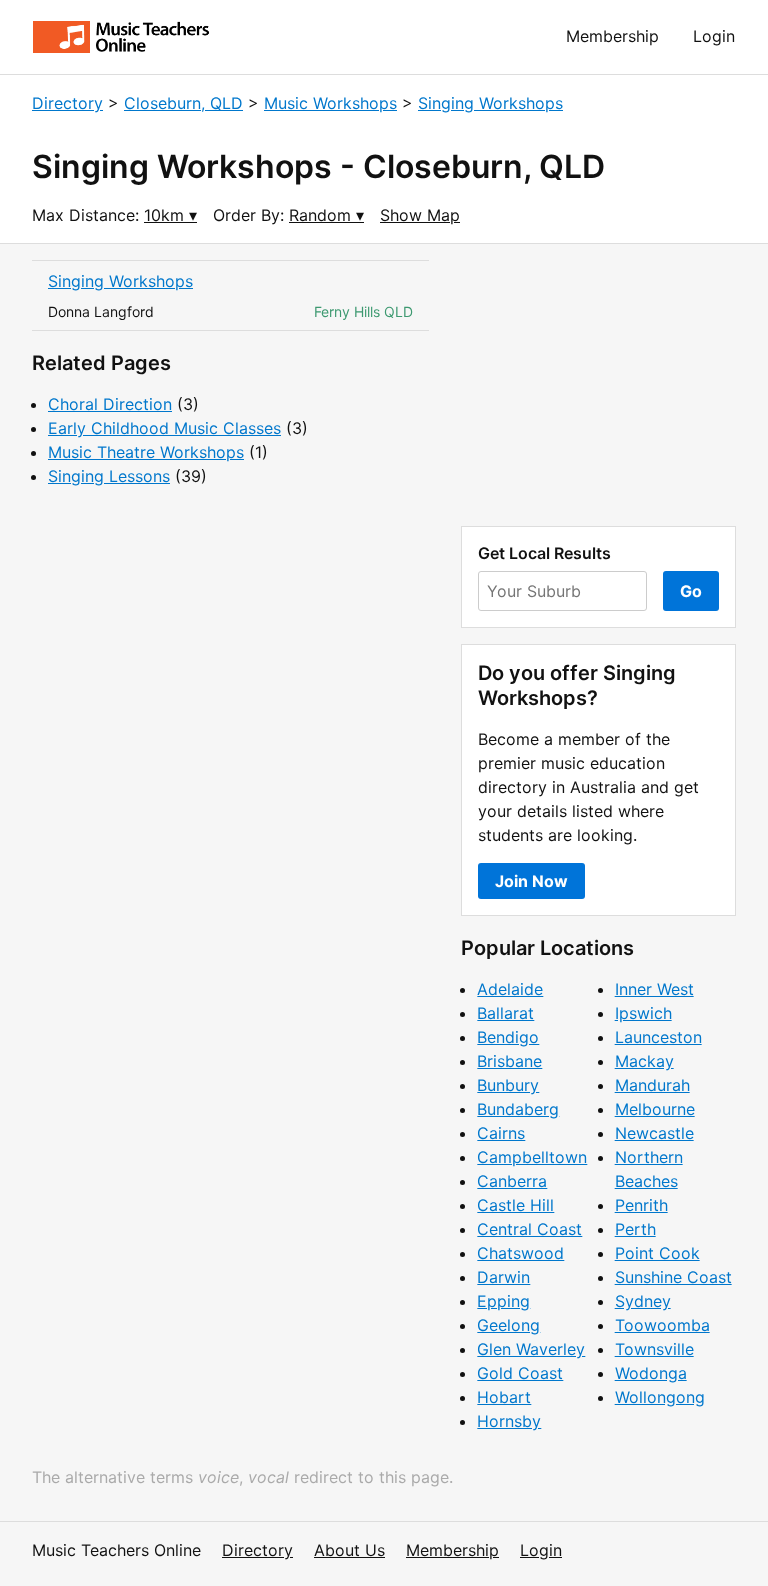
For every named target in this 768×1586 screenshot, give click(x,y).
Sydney (643, 1301)
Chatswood (520, 1253)
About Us (349, 1550)
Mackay (644, 1061)
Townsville (654, 1349)
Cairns (501, 1133)
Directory (67, 103)
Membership (612, 36)
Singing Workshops (490, 103)
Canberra (512, 1181)
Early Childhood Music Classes (164, 428)
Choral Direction (110, 404)
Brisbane (509, 1061)
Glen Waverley (531, 1349)
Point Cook (657, 1253)
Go (691, 591)
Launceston (658, 1037)
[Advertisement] (598, 385)
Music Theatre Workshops (146, 452)
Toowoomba (662, 1325)
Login (714, 36)
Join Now (531, 881)
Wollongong (660, 1397)
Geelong (508, 1325)
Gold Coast (520, 1373)
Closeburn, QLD (183, 103)
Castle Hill (515, 1205)
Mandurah (652, 1085)
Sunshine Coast (673, 1277)
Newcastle (654, 1133)
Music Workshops (330, 103)
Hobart (504, 1397)
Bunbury (508, 1085)
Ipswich (643, 1013)
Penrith (641, 1205)
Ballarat (505, 1013)
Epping (503, 1301)
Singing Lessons (109, 476)
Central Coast (529, 1229)
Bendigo (508, 1037)
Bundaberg (518, 1109)
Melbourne (655, 1109)
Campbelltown (532, 1157)
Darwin (503, 1277)
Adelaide (510, 989)
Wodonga (651, 1373)
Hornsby (509, 1421)
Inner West (654, 989)
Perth (635, 1229)
